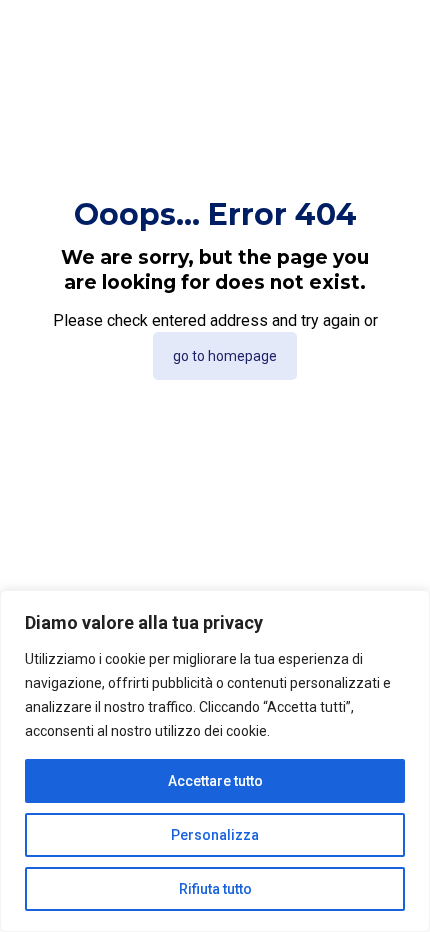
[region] (215, 761)
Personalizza (215, 835)
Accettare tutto (215, 781)
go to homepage (225, 356)
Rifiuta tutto (215, 889)
